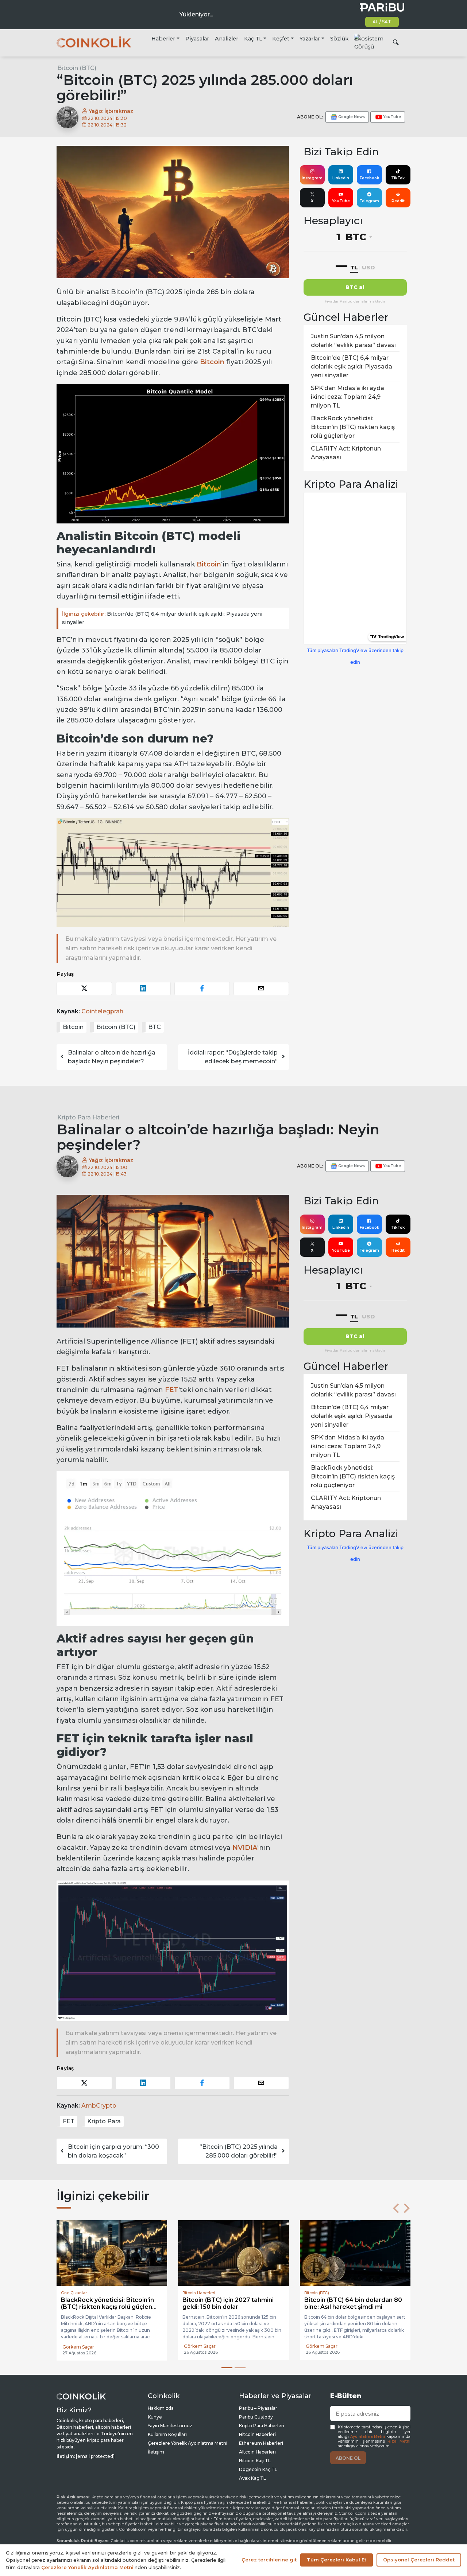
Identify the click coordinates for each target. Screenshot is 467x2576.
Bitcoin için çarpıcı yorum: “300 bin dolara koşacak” (113, 2151)
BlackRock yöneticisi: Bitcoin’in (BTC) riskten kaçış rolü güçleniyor (353, 427)
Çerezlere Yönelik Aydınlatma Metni (188, 2443)
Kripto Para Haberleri (88, 1117)
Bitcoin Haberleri (257, 2434)
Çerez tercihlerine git (269, 2560)
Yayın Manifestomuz (170, 2426)
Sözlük (339, 39)
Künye (155, 2417)
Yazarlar (310, 39)
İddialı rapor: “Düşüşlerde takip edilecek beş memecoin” (233, 1057)
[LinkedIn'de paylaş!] (143, 988)
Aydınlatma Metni (368, 2437)
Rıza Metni (399, 2441)
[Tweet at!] (84, 988)
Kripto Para (104, 2121)
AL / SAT (382, 22)
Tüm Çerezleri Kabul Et (337, 2560)
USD (368, 267)
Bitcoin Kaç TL (255, 2461)
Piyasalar (197, 39)
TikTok (398, 178)
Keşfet (281, 39)
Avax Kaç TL (252, 2478)
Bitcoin (212, 362)
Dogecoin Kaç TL (258, 2469)
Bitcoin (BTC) (77, 68)
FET (172, 1390)
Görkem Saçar (78, 2346)
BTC (155, 1027)
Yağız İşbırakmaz (110, 111)
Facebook (369, 178)
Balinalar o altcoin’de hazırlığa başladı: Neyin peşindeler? (112, 1057)
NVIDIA (245, 1848)
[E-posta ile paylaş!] (261, 988)
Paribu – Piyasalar (258, 2408)
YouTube (341, 201)
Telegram (369, 201)
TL (354, 267)
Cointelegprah (102, 1011)
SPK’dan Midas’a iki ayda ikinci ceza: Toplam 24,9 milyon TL (348, 397)
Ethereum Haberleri (261, 2443)
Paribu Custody (256, 2417)
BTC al (355, 287)
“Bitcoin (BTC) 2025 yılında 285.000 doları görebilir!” (239, 2151)
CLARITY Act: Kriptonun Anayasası (346, 453)
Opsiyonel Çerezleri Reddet (419, 2560)
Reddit (398, 201)
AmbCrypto (99, 2106)
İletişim (156, 2452)
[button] (396, 2208)
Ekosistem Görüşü (369, 43)
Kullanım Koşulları (167, 2434)
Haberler (163, 39)
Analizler (227, 39)
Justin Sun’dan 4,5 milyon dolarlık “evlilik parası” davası (353, 341)
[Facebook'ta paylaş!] (202, 988)
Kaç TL (253, 39)
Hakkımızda (161, 2408)
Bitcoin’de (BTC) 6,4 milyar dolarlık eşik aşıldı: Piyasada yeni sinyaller (162, 618)
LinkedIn (341, 178)
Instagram (312, 178)
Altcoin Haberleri (257, 2452)
